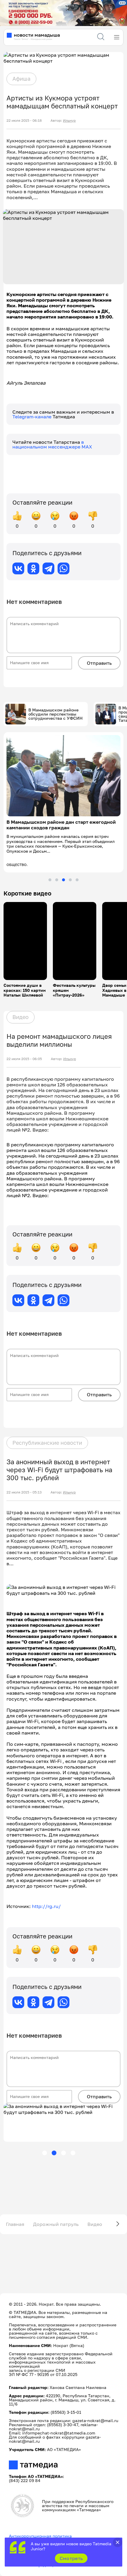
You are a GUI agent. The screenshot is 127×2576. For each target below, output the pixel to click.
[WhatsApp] (63, 568)
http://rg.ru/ (46, 1906)
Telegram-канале (32, 417)
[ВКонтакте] (18, 568)
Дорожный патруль (56, 2224)
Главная (15, 2224)
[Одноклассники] (33, 568)
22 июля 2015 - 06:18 (24, 121)
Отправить (99, 663)
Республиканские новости (47, 1443)
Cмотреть (71, 2558)
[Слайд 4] (70, 880)
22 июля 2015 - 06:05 (24, 1059)
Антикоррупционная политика (40, 2536)
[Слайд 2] (57, 880)
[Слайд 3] (63, 880)
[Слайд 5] (77, 880)
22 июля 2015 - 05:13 (24, 1492)
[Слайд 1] (50, 880)
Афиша (21, 79)
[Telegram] (48, 568)
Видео (21, 1017)
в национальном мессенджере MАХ (52, 444)
